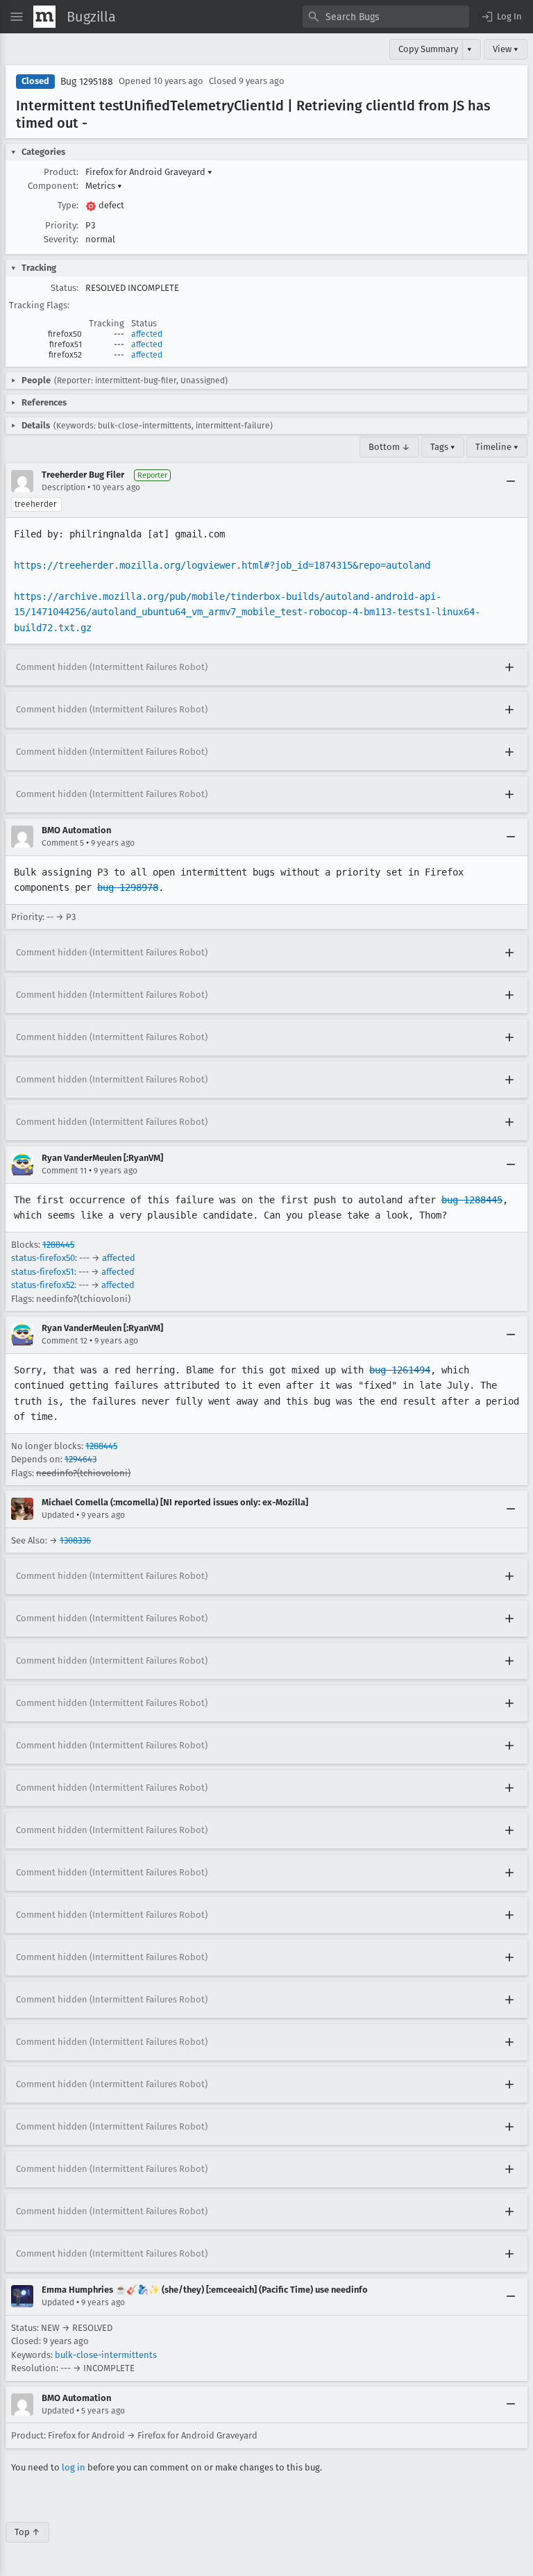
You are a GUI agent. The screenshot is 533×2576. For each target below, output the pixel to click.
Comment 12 (65, 1341)
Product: (61, 172)
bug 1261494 (400, 1370)
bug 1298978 (128, 887)
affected (147, 334)
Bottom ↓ (389, 447)
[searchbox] (386, 17)
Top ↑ (27, 2532)
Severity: (61, 239)
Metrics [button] (104, 186)
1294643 (81, 1459)
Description (64, 487)
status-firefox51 (43, 1272)
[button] (501, 17)
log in (74, 2467)
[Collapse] (511, 481)
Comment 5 (63, 843)
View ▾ (506, 49)
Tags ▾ (443, 447)
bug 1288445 (472, 1200)
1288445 (58, 1245)
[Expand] (509, 667)
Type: (68, 205)
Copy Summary (428, 49)
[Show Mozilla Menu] (44, 17)
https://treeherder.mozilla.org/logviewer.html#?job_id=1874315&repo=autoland (222, 565)
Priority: (62, 225)
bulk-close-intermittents (106, 2355)
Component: (53, 186)
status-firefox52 (43, 1285)
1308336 (75, 1540)
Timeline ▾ (497, 447)
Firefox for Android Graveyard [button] (149, 172)
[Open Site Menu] (17, 17)
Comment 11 (64, 1171)
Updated (58, 1515)
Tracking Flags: (39, 305)
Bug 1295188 (87, 82)
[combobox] (386, 17)
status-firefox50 (43, 1258)
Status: (65, 288)
